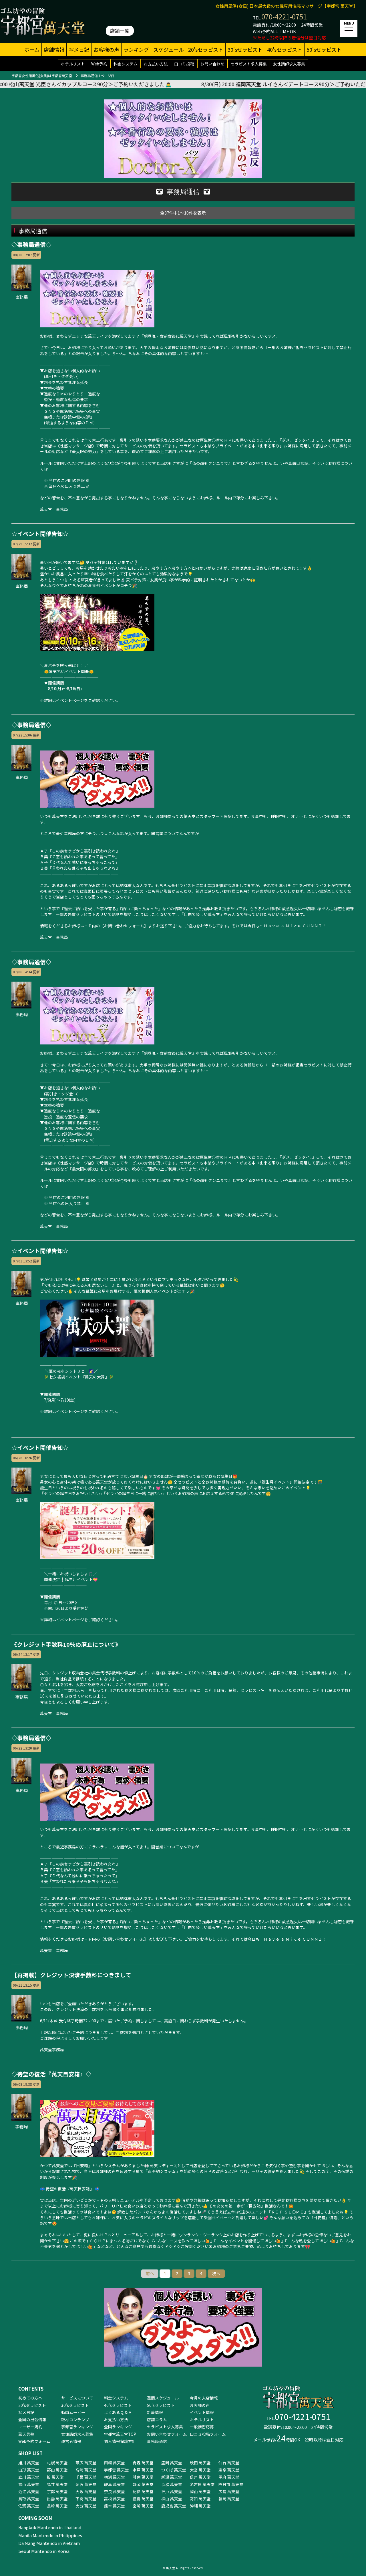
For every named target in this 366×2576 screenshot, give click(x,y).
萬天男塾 (26, 2434)
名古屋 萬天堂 (202, 2484)
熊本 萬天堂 (115, 2506)
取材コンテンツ (75, 2419)
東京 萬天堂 (229, 2470)
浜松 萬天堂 (172, 2484)
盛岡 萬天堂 (172, 2463)
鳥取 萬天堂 (29, 2499)
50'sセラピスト (324, 49)
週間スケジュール (163, 2398)
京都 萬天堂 (57, 2491)
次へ (216, 2273)
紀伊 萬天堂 (143, 2491)
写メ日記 (79, 49)
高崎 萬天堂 (86, 2470)
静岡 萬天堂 (143, 2484)
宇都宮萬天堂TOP (120, 2434)
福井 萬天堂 (57, 2484)
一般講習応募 (202, 2427)
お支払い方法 (156, 64)
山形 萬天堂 (29, 2470)
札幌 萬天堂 (57, 2463)
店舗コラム (157, 2419)
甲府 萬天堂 (229, 2477)
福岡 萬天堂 (229, 2499)
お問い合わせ (212, 64)
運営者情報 (71, 2441)
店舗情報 (54, 49)
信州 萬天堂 (200, 2477)
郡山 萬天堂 (57, 2470)
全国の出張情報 (32, 2419)
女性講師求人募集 (289, 64)
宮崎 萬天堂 (143, 2506)
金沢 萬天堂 (86, 2484)
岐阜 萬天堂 (115, 2484)
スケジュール (169, 49)
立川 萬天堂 (29, 2477)
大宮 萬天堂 (200, 2470)
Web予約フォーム (34, 2441)
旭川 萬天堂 (29, 2463)
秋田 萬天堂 (200, 2463)
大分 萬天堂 (86, 2506)
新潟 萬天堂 (172, 2477)
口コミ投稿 (184, 64)
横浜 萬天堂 (115, 2477)
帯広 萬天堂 (86, 2463)
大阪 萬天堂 (86, 2491)
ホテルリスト (73, 64)
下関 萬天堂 (86, 2499)
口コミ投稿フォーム (208, 2434)
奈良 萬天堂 (115, 2491)
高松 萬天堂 (115, 2499)
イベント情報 (202, 2412)
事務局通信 (157, 2441)
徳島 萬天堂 (143, 2499)
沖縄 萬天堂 (200, 2506)
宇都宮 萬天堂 (117, 2470)
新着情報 (155, 2412)
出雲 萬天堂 (57, 2499)
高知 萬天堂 (200, 2499)
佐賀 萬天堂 (29, 2506)
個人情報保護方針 (120, 2441)
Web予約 (99, 64)
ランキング (136, 49)
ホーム (32, 49)
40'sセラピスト (285, 49)
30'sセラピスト (245, 49)
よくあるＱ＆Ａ (118, 2412)
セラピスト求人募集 (249, 64)
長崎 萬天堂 (57, 2506)
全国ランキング (118, 2427)
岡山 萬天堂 (200, 2491)
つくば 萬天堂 (174, 2470)
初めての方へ (30, 2398)
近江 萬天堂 (29, 2491)
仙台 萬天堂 (229, 2463)
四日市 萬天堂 (231, 2484)
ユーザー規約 (30, 2427)
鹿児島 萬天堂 (174, 2506)
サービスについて (77, 2398)
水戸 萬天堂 (143, 2470)
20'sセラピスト (206, 49)
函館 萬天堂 (115, 2463)
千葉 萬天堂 (86, 2477)
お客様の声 (106, 49)
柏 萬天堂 (55, 2477)
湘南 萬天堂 (143, 2477)
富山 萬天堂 (29, 2484)
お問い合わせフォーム (167, 2434)
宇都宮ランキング (77, 2427)
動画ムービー (73, 2412)
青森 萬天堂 (143, 2463)
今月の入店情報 (204, 2398)
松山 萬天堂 (172, 2499)
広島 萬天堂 (229, 2491)
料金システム (126, 64)
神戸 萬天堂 (172, 2491)
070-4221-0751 (284, 16)
